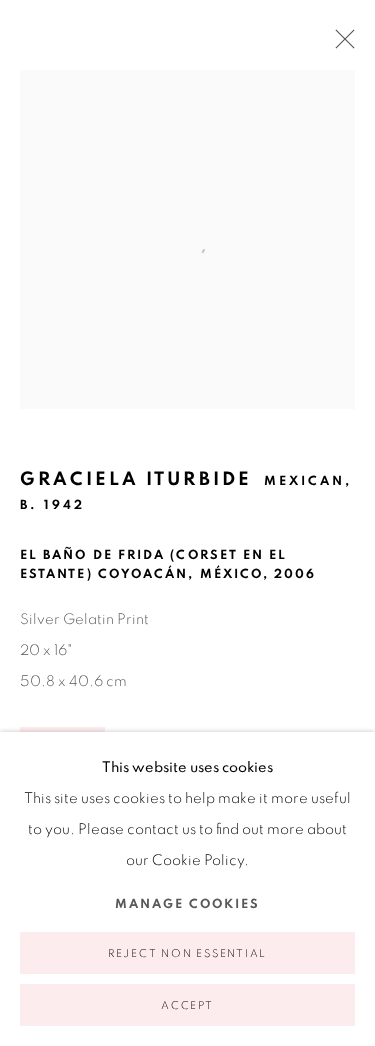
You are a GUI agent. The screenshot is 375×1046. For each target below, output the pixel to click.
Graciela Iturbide (136, 479)
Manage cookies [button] (187, 904)
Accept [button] (187, 1005)
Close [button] (340, 45)
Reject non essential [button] (187, 953)
